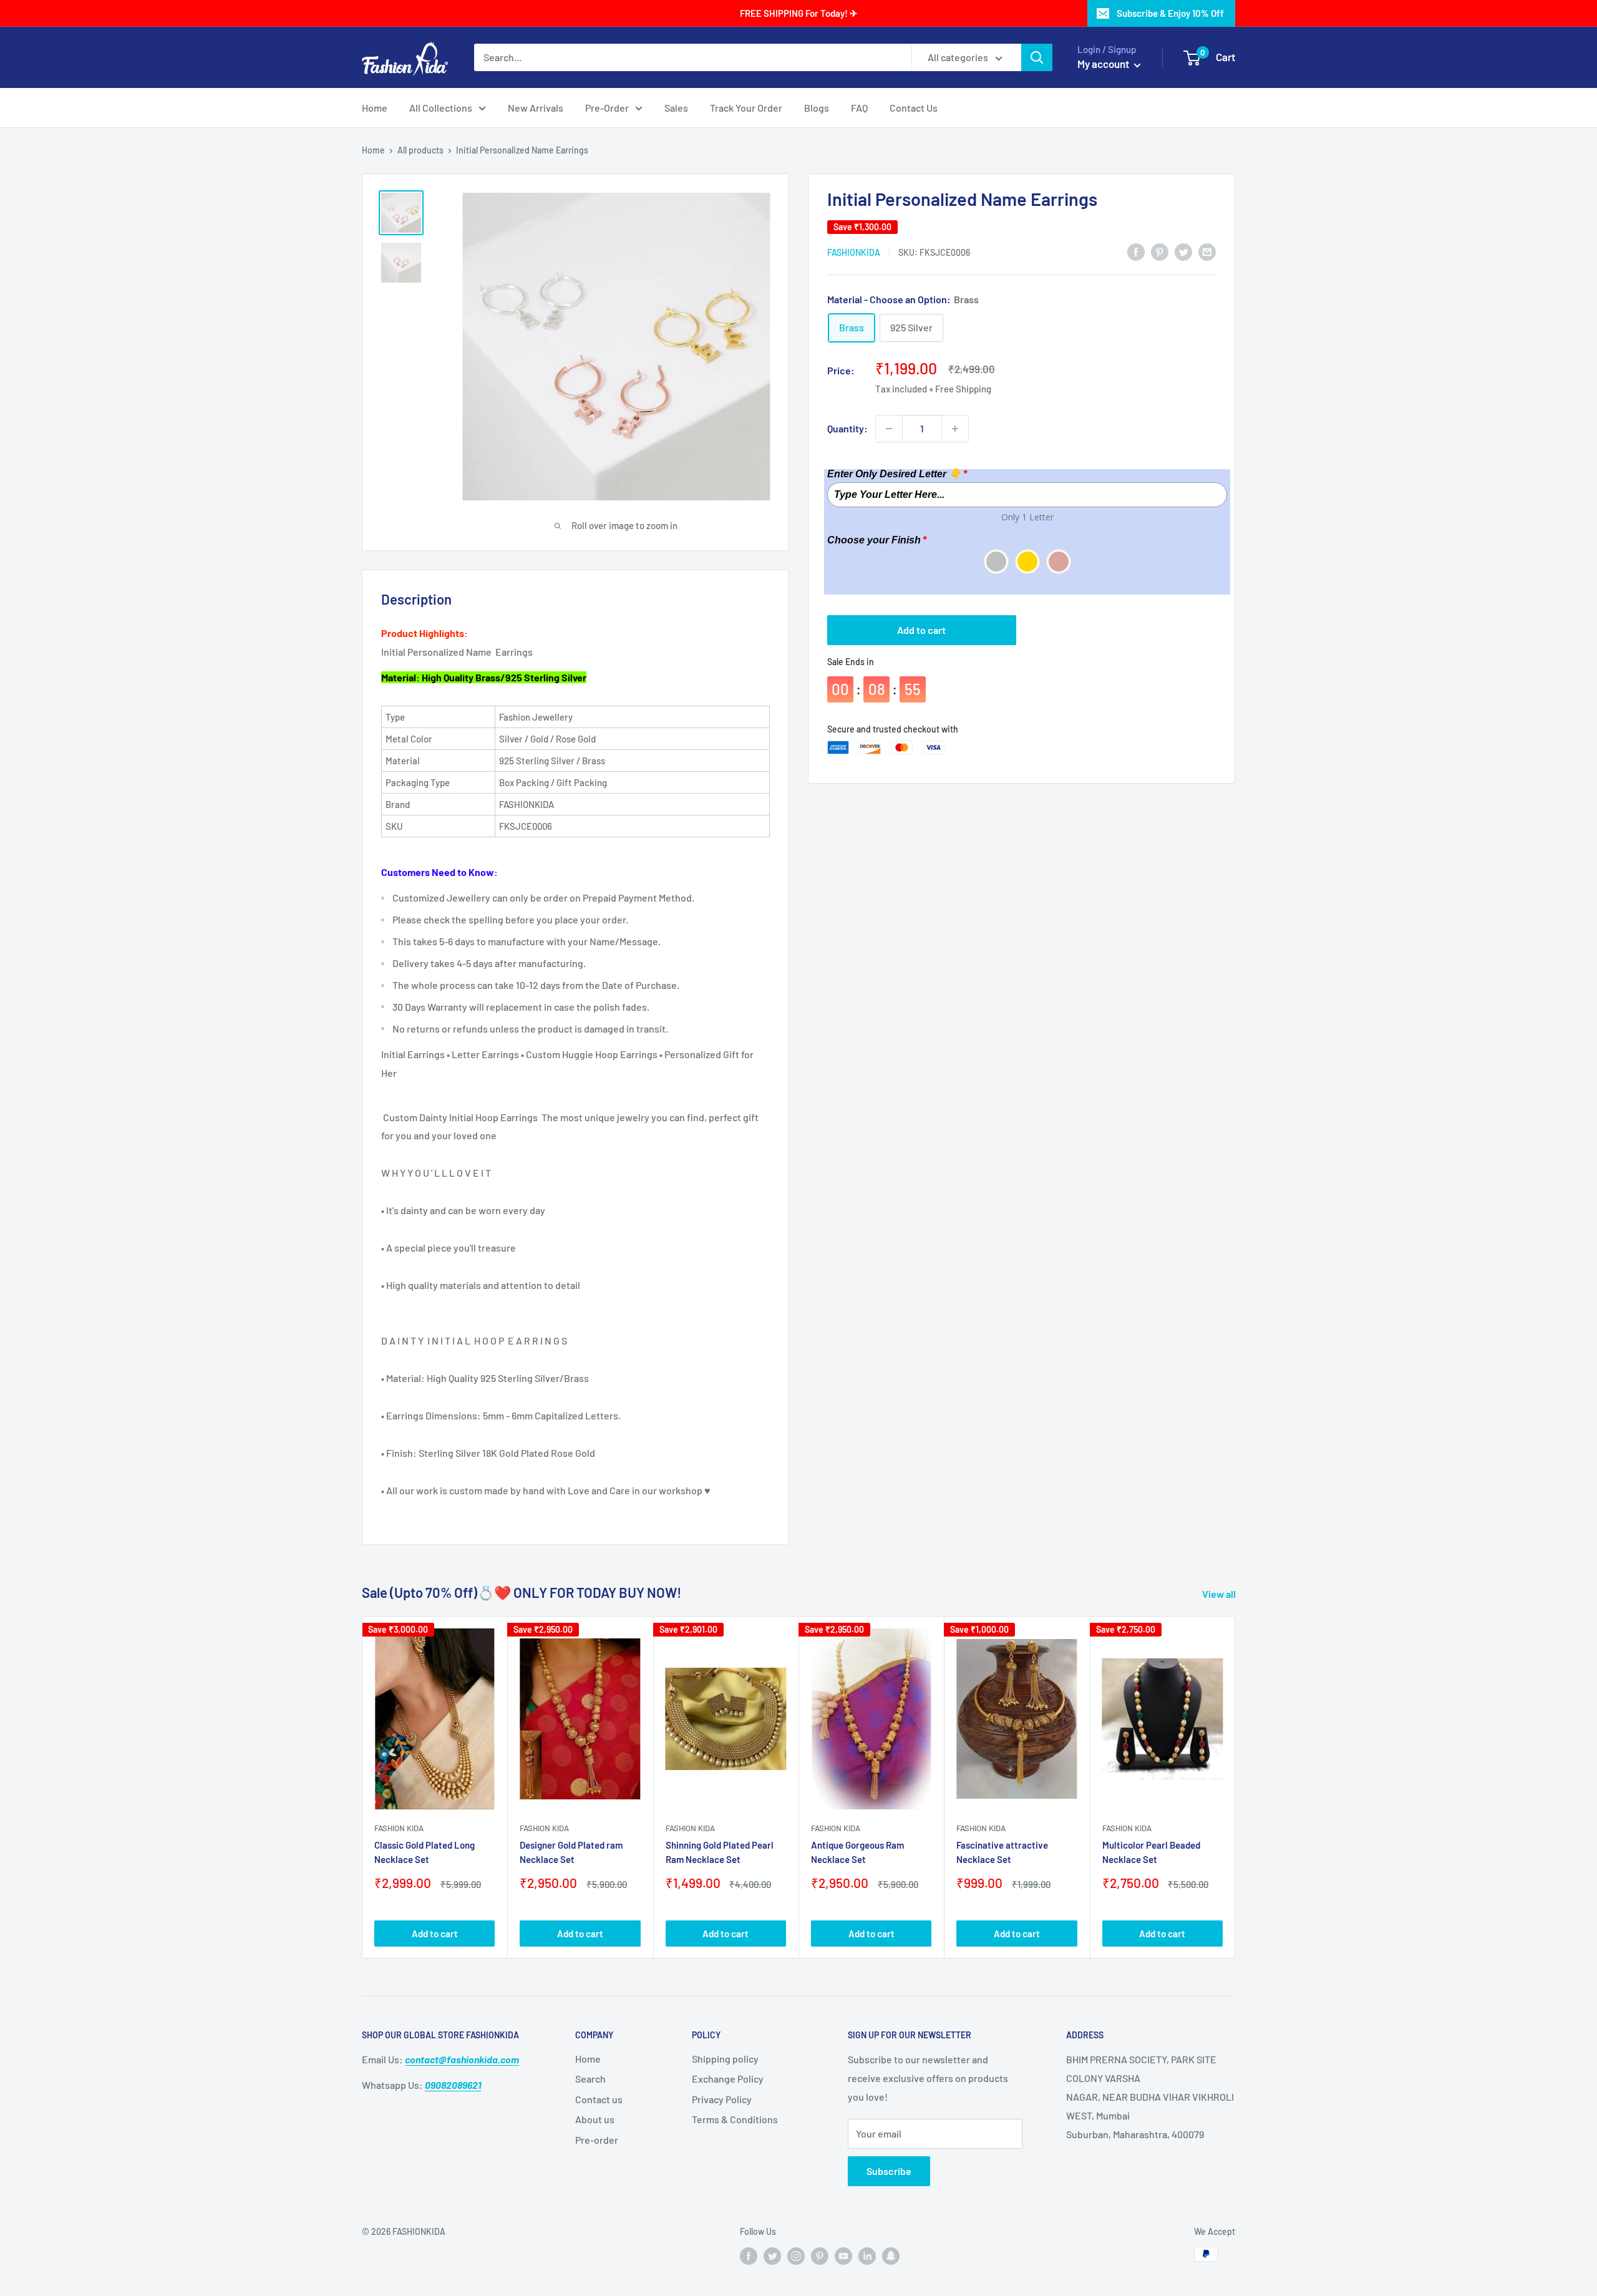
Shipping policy (725, 2059)
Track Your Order (746, 108)
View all (1220, 1594)
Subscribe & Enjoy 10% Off (1170, 13)
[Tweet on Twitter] (1183, 251)
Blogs (817, 108)
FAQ (859, 108)
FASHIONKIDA (854, 252)
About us (595, 2119)
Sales (676, 108)
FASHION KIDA (399, 1828)
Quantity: (847, 428)
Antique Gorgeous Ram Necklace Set (857, 1852)
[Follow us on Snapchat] (891, 2255)
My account (1104, 64)
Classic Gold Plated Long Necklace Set (425, 1852)
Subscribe (889, 2171)
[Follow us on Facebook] (749, 2255)
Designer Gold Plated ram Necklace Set (571, 1852)
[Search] (1037, 57)
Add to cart (921, 630)
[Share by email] (1207, 251)
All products (420, 150)
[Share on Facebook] (1136, 251)
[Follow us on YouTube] (843, 2255)
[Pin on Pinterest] (1160, 251)
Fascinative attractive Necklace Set (1002, 1852)
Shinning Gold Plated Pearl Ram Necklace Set (720, 1852)
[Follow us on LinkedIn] (867, 2255)
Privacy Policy (722, 2099)
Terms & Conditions (735, 2119)
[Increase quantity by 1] (955, 429)
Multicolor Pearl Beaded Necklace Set (1151, 1852)
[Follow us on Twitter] (772, 2255)
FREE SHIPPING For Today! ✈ (799, 13)
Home (375, 108)
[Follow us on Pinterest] (820, 2255)
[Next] (1235, 1787)
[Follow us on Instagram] (796, 2255)
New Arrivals (536, 108)
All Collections (441, 108)
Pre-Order (607, 108)
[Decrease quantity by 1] (889, 429)
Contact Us (914, 108)
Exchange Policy (728, 2079)
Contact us (599, 2099)
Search (590, 2079)
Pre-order (597, 2140)
